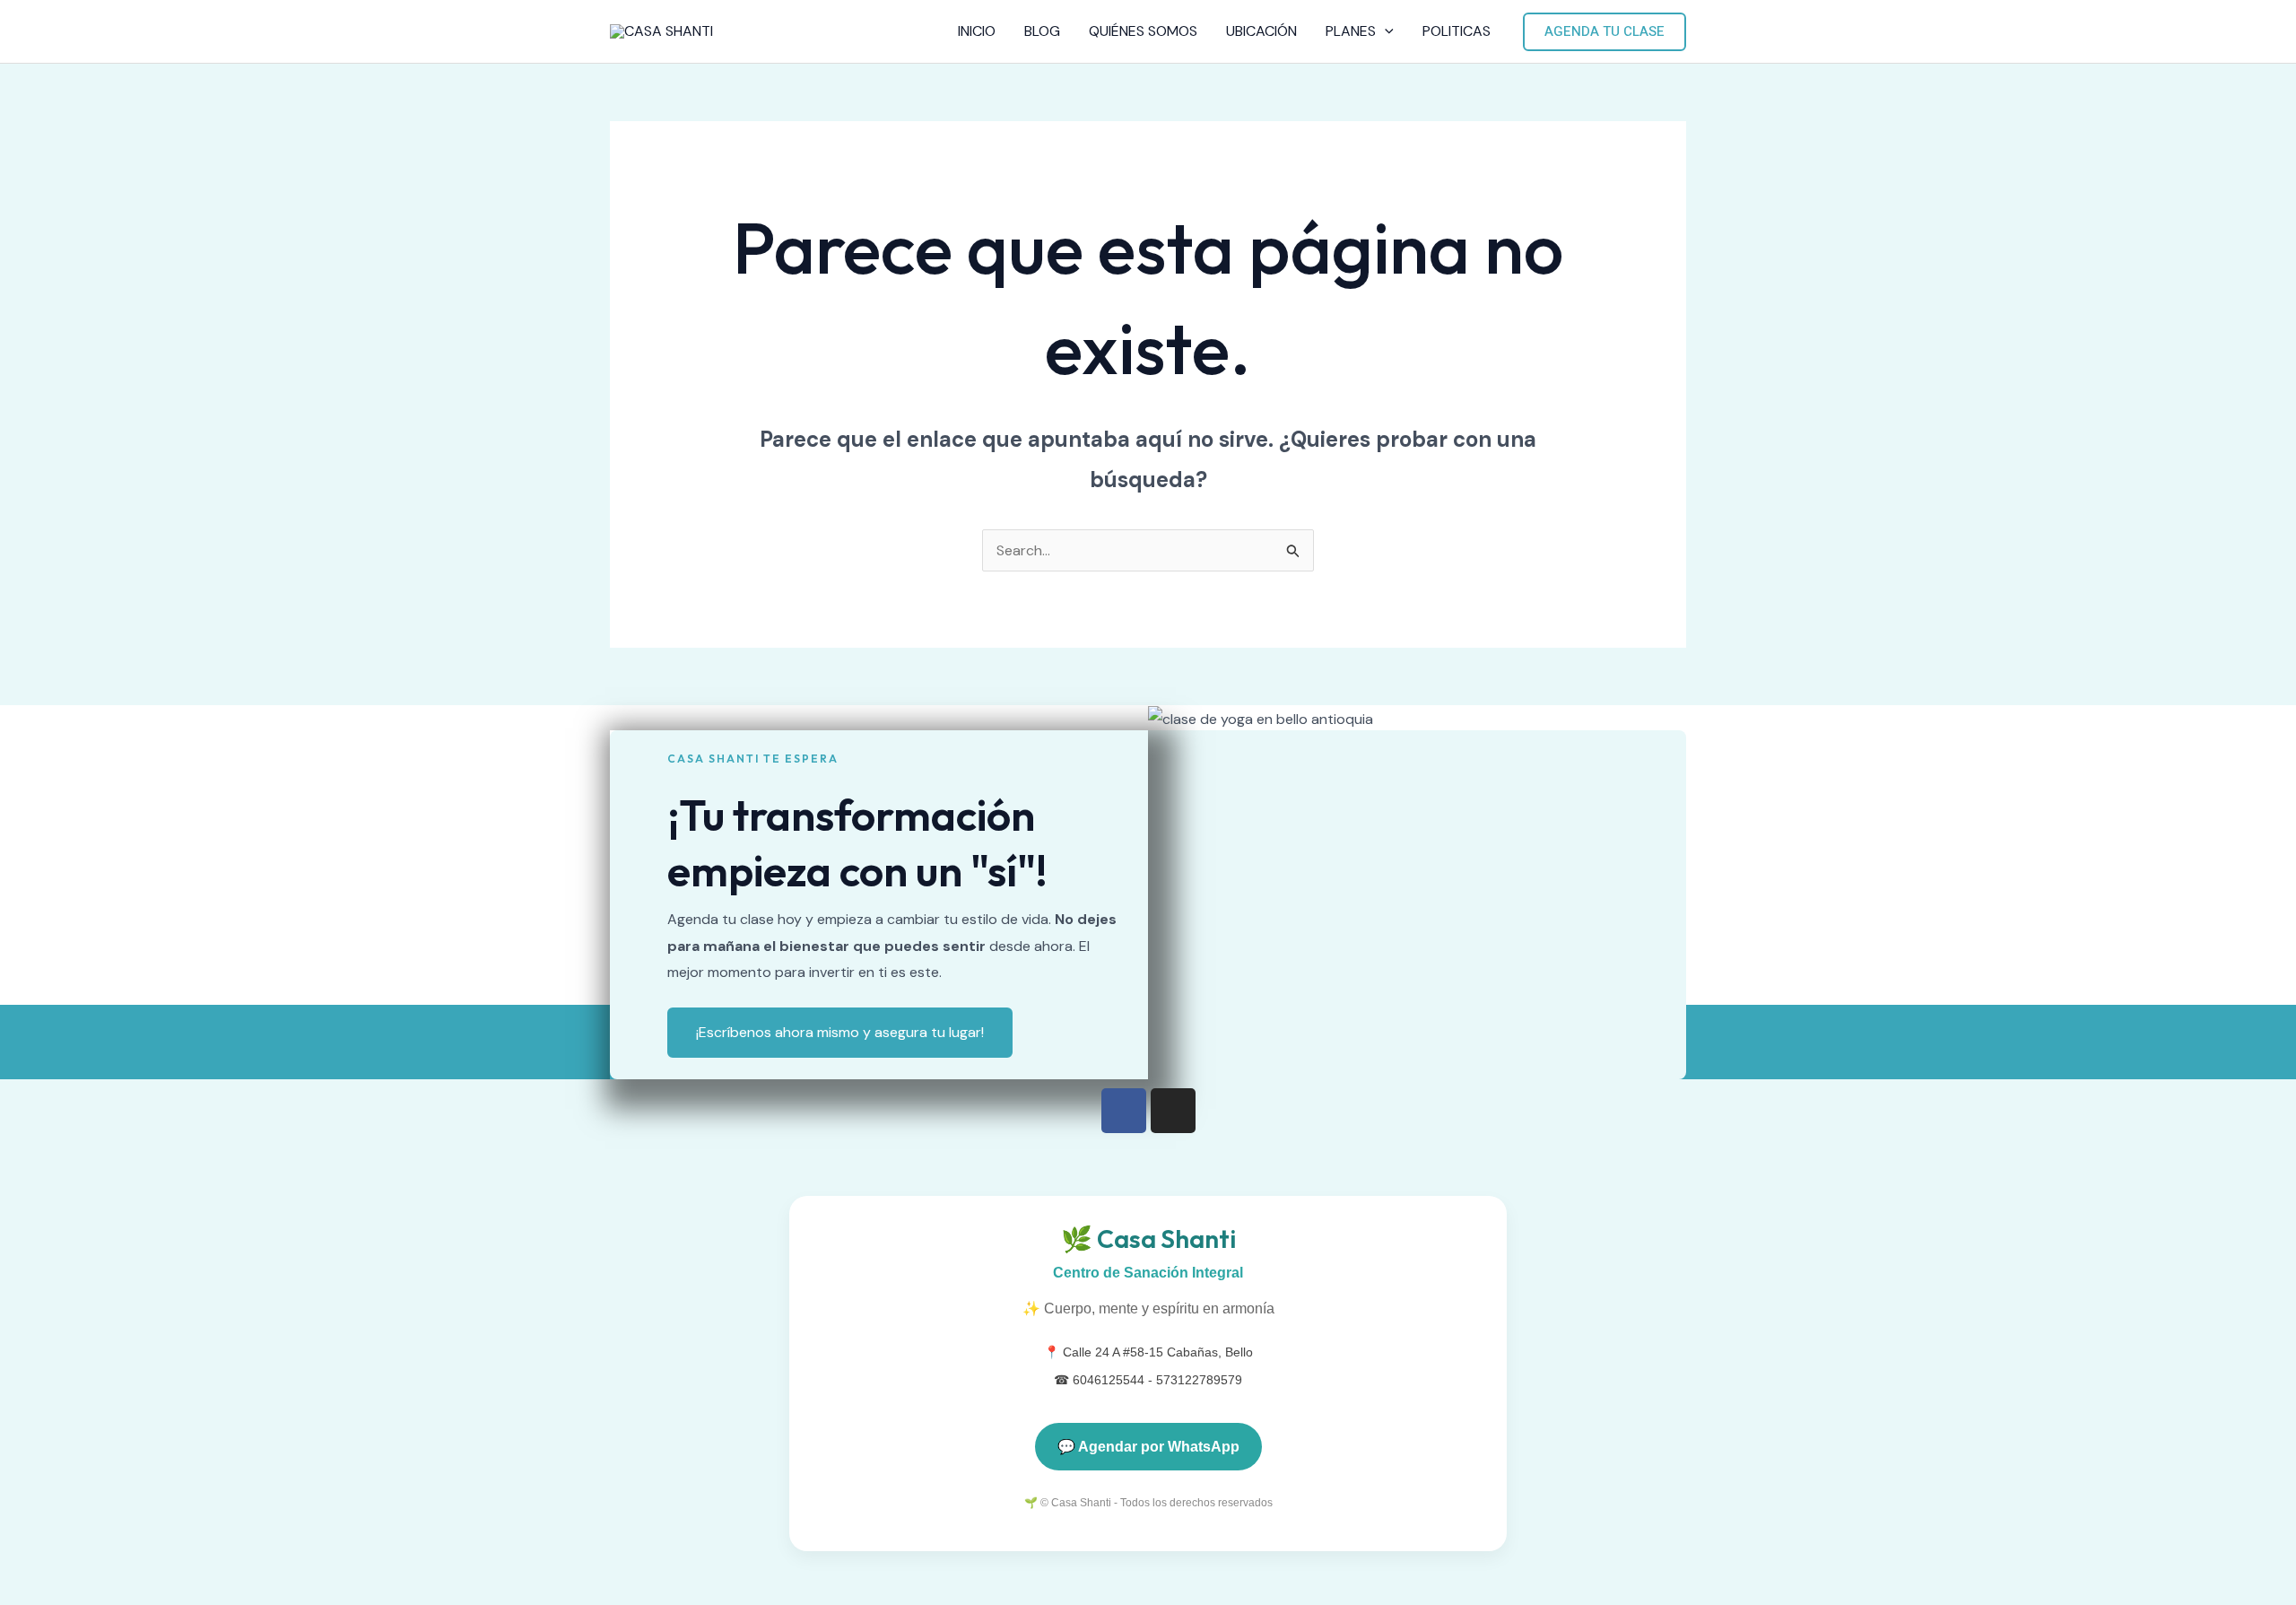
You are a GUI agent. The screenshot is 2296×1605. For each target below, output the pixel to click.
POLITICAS (1457, 31)
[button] (1385, 31)
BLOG (1042, 31)
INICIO (977, 31)
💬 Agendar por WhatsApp (1148, 1447)
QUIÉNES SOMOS (1143, 31)
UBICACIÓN (1261, 31)
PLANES (1351, 31)
